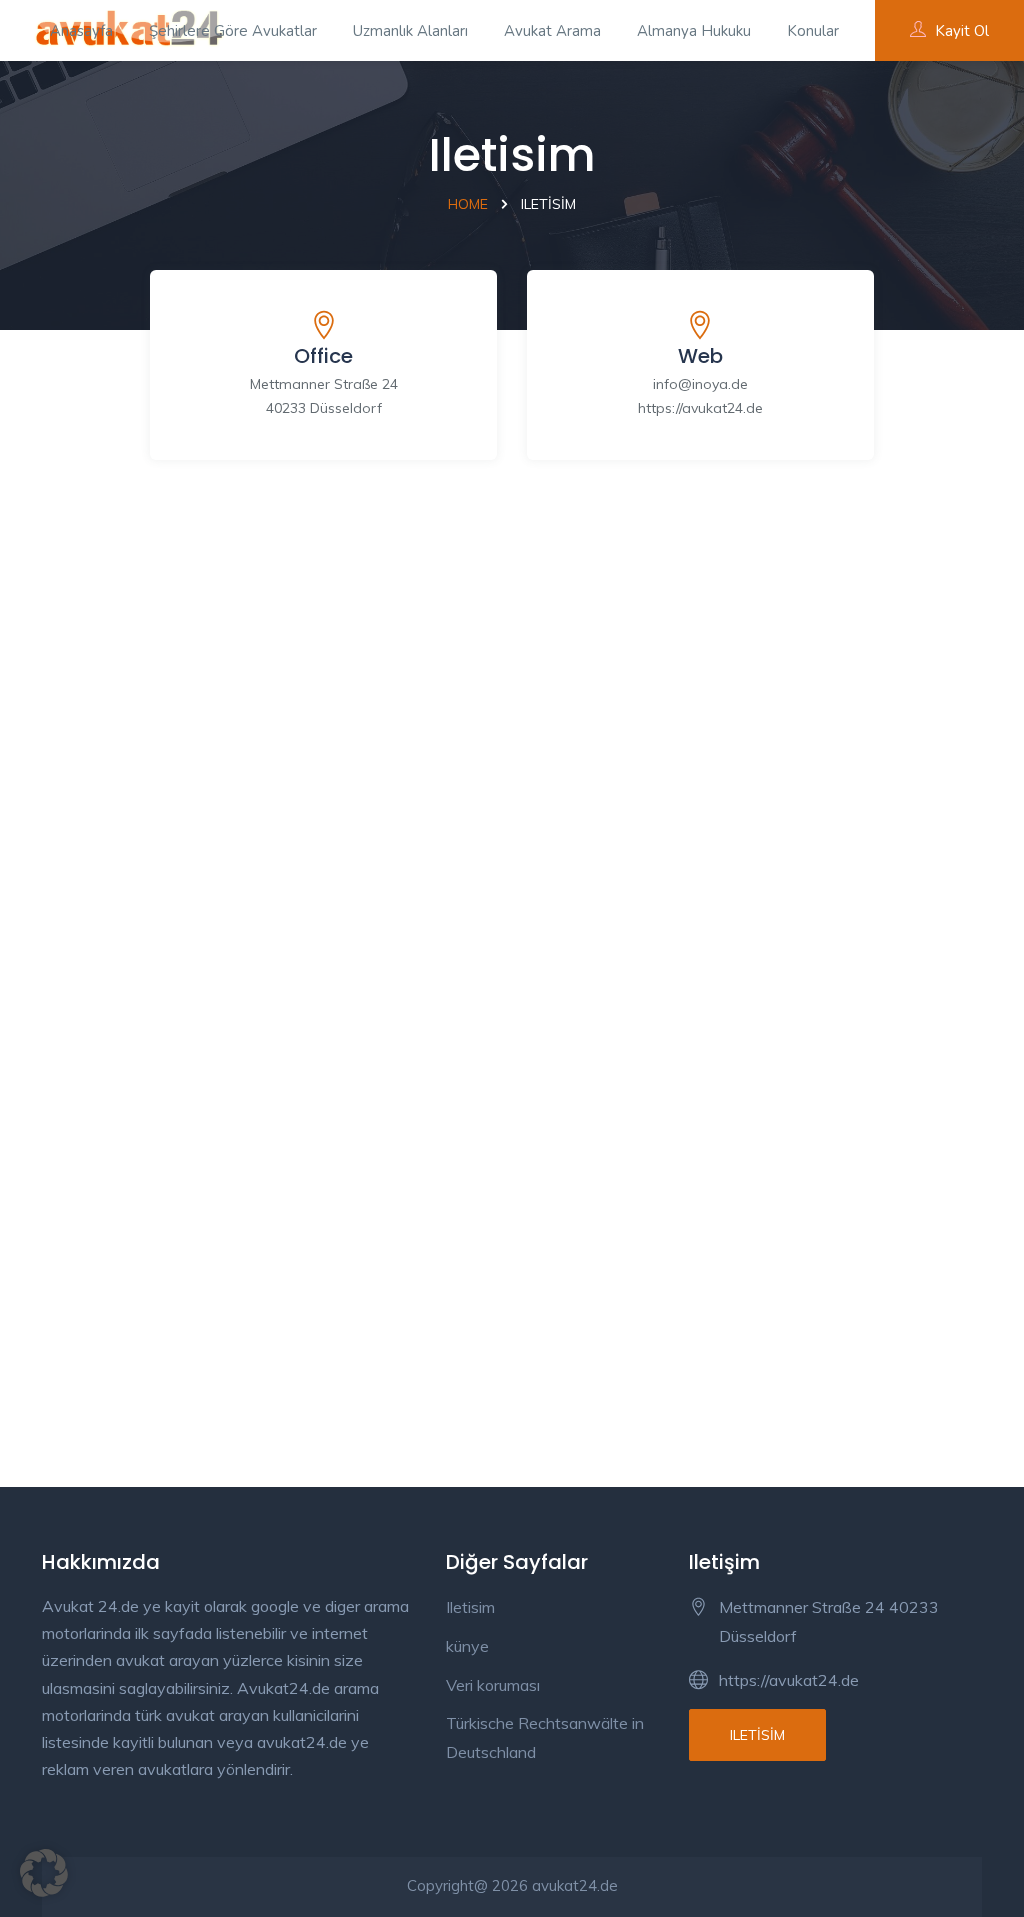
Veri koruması (493, 1685)
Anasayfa (81, 31)
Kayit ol (962, 31)
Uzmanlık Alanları (410, 31)
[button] (44, 1873)
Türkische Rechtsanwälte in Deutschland (545, 1737)
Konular (813, 31)
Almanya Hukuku (694, 31)
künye (467, 1646)
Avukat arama (552, 31)
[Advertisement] (512, 685)
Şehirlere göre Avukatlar (233, 31)
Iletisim (470, 1607)
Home (468, 204)
